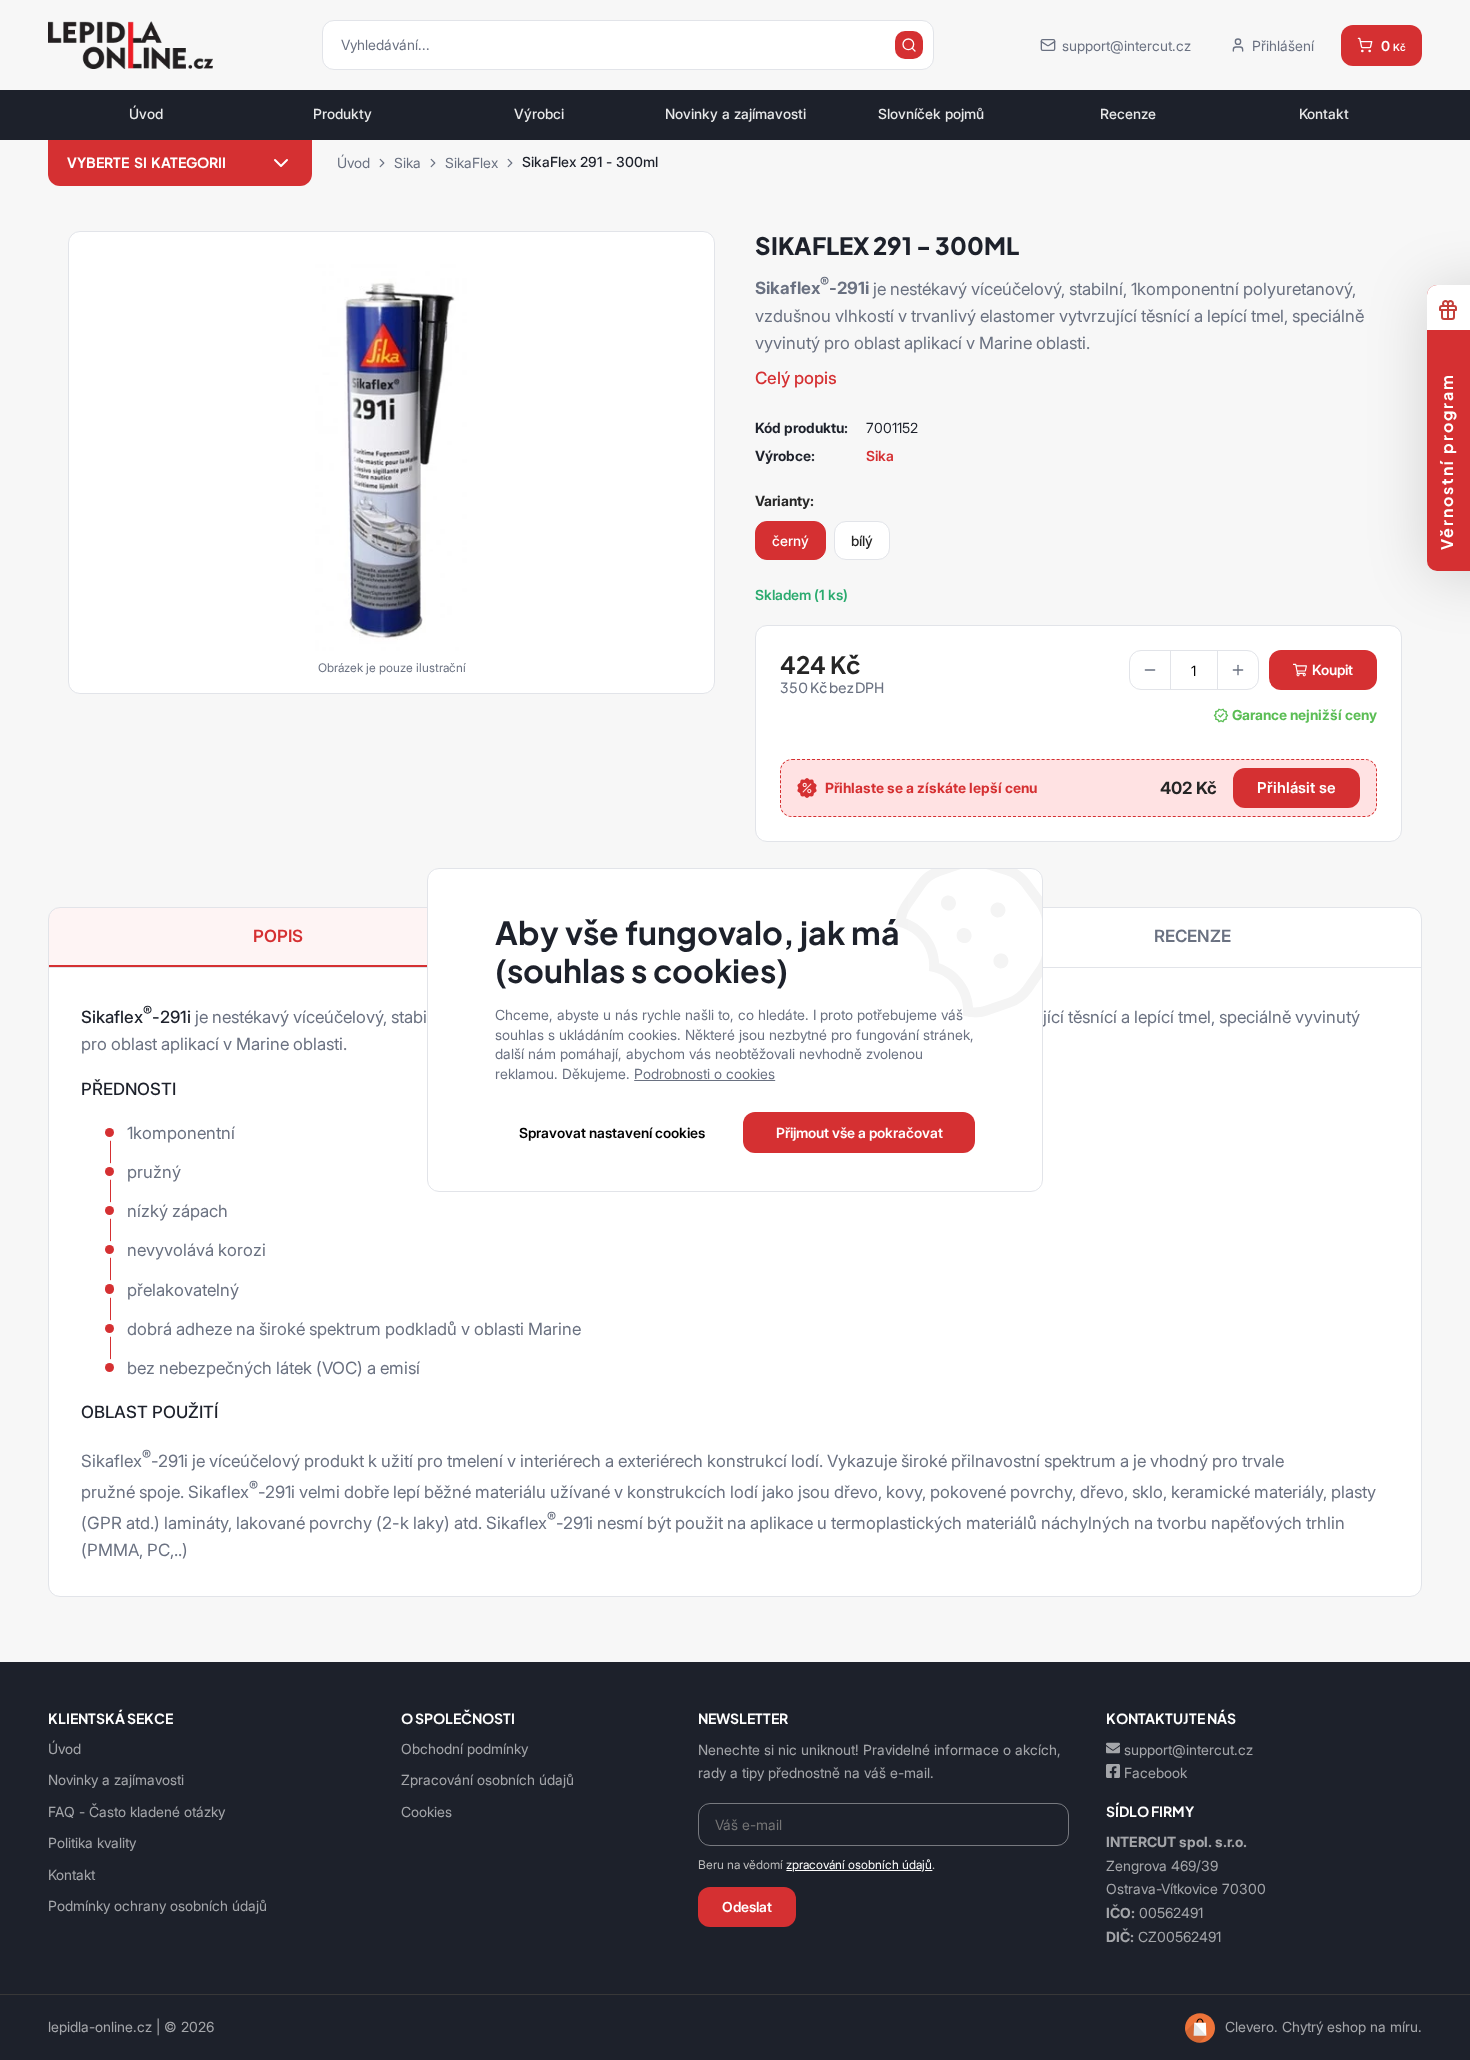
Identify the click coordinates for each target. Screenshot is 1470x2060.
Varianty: (784, 500)
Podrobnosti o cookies (704, 1073)
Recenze (1128, 114)
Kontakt (1324, 114)
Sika (407, 162)
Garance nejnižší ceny (1304, 715)
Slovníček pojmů (931, 114)
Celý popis (796, 378)
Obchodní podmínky (464, 1748)
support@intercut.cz (1188, 1749)
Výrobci (539, 114)
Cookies (426, 1811)
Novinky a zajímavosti (735, 114)
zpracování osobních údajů (859, 1864)
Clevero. (1251, 2027)
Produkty (342, 114)
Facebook (1155, 1772)
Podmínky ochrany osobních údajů (157, 1905)
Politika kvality (92, 1842)
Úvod (146, 114)
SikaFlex (471, 162)
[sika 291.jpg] (391, 456)
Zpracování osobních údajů (487, 1779)
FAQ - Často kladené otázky (136, 1811)
